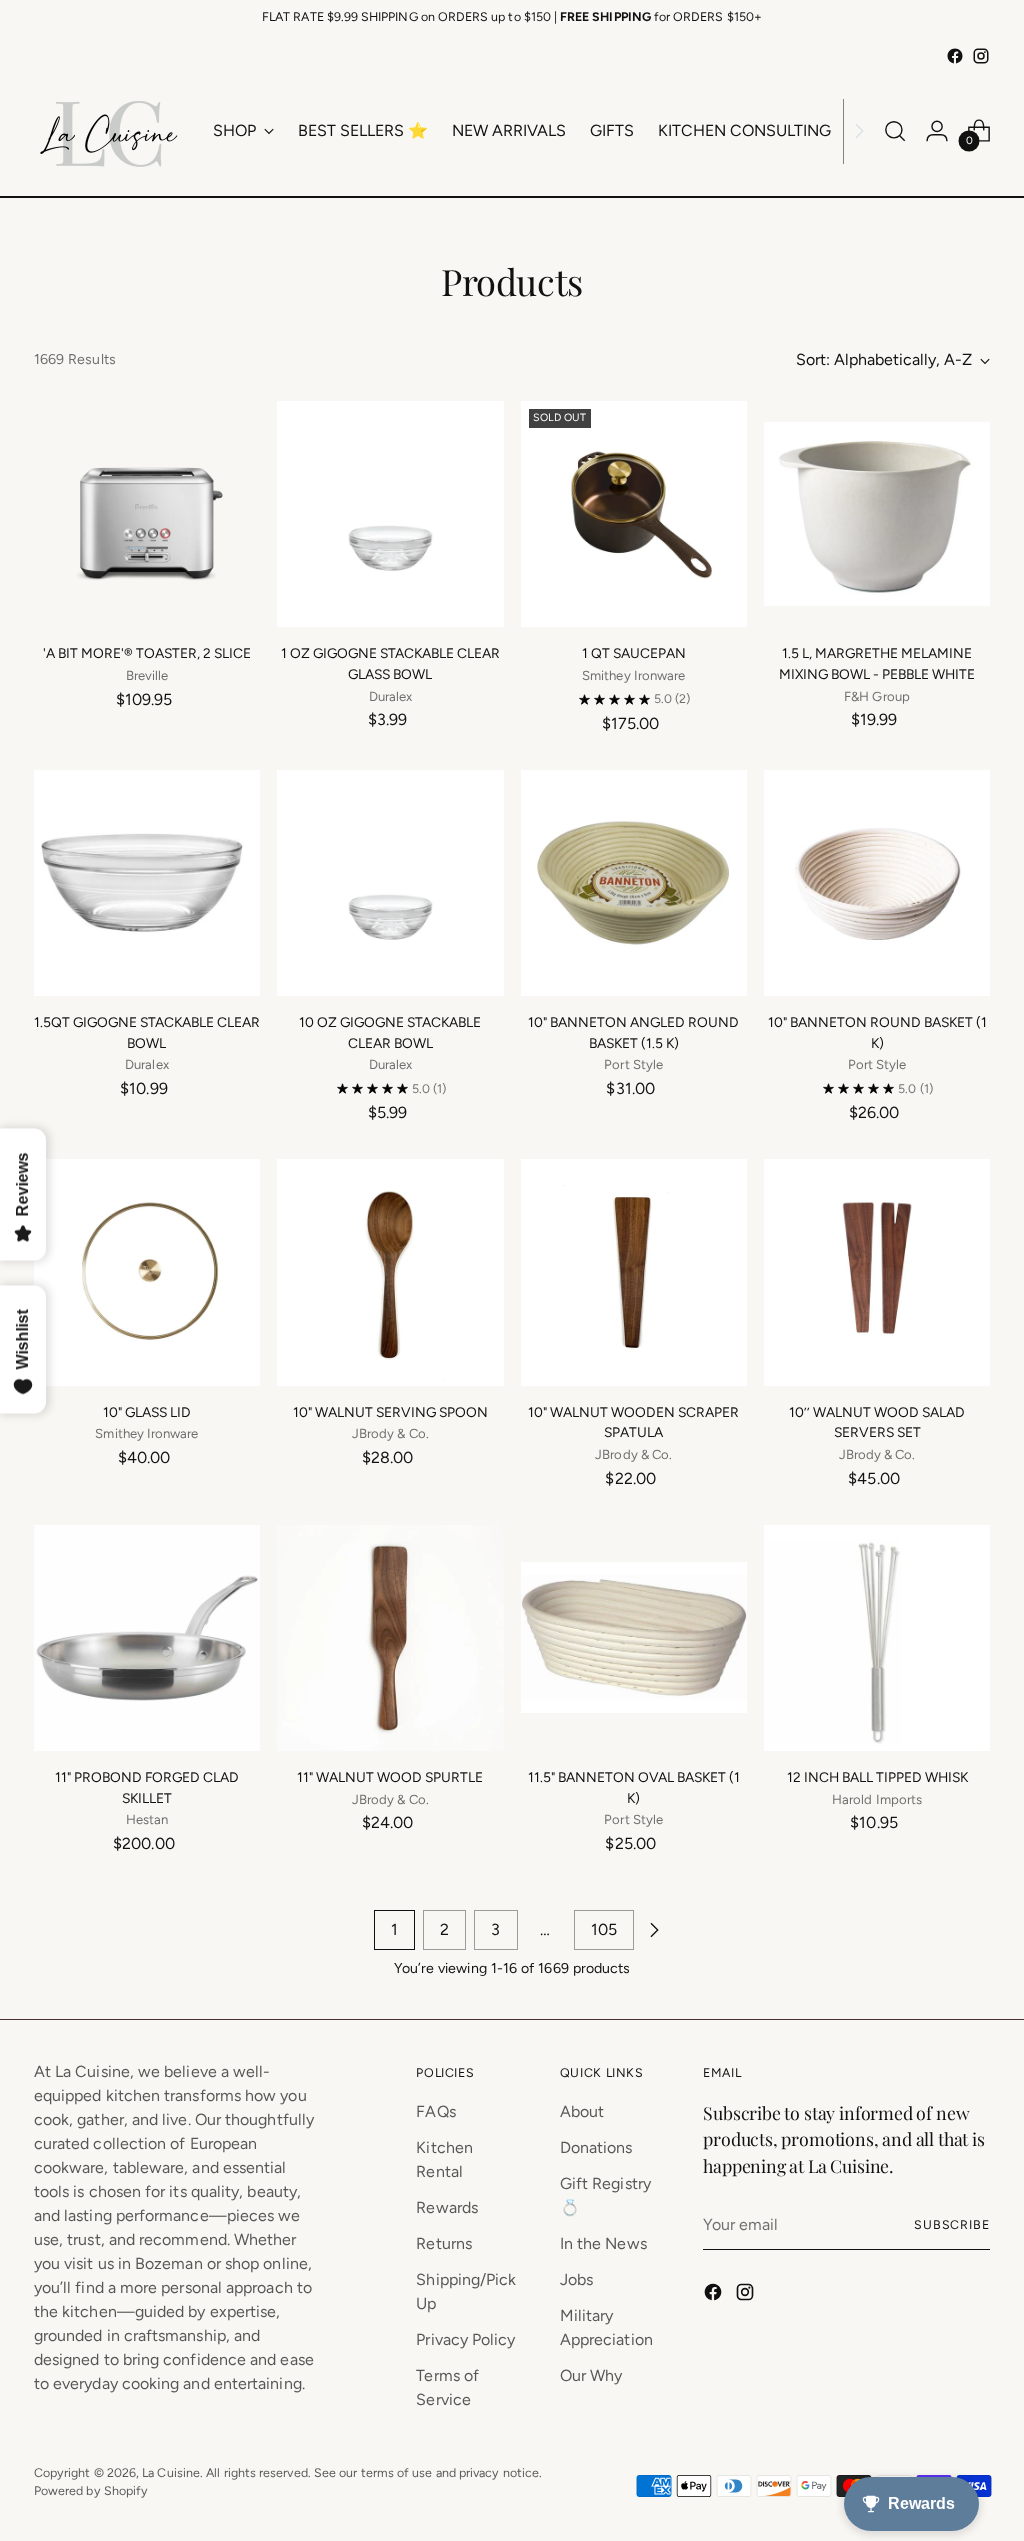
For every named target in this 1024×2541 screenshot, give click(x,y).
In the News (603, 2243)
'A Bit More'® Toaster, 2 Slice (147, 653)
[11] (147, 1638)
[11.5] (634, 1638)
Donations (596, 2147)
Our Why (591, 2375)
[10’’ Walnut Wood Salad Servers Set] (877, 1272)
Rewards (447, 2207)
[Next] (859, 131)
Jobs (576, 2279)
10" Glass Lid (147, 1412)
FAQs (435, 2111)
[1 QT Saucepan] (634, 514)
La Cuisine (171, 2472)
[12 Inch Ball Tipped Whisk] (877, 1638)
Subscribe (952, 2224)
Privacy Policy (465, 2339)
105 (604, 1929)
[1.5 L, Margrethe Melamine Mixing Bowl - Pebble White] (877, 514)
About (582, 2111)
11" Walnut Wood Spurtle (390, 1777)
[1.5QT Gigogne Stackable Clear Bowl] (147, 883)
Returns (444, 2243)
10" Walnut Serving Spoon (390, 1412)
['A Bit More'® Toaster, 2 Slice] (147, 514)
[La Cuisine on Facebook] (955, 56)
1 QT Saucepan (634, 653)
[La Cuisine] (109, 131)
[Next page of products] (654, 1930)
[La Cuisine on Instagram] (981, 56)
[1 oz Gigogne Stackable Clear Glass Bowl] (390, 514)
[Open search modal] (895, 131)
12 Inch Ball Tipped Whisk (877, 1777)
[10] (634, 883)
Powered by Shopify (91, 2490)
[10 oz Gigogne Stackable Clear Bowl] (390, 883)
